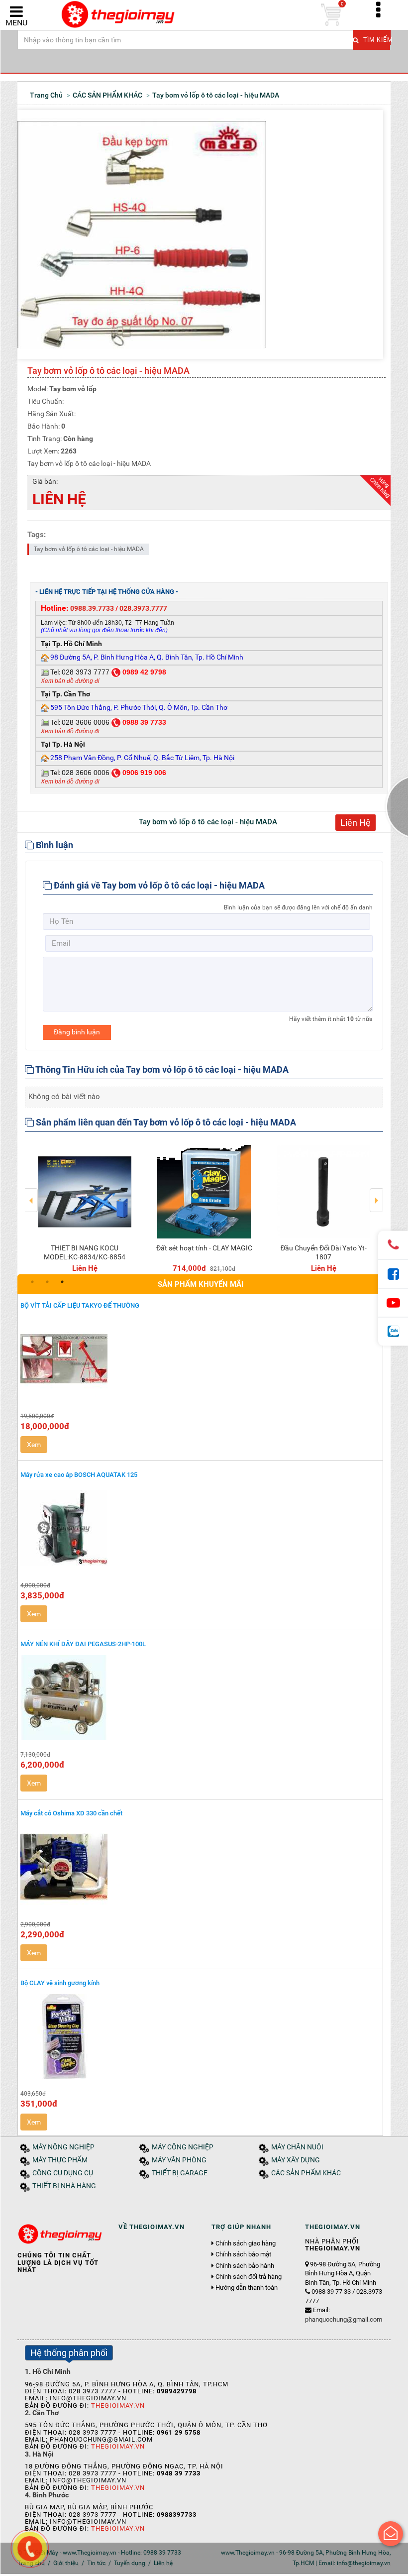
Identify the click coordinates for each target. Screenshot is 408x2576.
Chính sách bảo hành (245, 2266)
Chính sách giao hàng (246, 2243)
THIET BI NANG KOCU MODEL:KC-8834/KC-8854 (85, 1252)
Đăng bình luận (77, 1032)
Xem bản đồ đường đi (70, 681)
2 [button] (47, 1282)
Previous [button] (32, 1193)
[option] (85, 1207)
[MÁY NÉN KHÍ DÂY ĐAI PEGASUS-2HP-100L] (200, 1697)
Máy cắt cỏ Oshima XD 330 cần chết (71, 1813)
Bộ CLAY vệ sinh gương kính (60, 1983)
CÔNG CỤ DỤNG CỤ (63, 2173)
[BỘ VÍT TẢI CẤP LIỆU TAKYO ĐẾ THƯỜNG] (200, 1359)
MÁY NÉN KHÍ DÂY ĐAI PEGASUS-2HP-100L (83, 1644)
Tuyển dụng (130, 2563)
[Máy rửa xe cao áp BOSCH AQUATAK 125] (200, 1528)
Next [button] (376, 1193)
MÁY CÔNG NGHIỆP (183, 2147)
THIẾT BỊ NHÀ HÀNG (64, 2186)
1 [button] (32, 1282)
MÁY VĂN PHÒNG (179, 2160)
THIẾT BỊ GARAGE (180, 2173)
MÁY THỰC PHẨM (60, 2160)
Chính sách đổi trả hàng (249, 2277)
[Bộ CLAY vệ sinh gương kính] (200, 2036)
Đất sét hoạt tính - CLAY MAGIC (204, 1248)
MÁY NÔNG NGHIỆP (63, 2147)
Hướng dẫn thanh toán (247, 2288)
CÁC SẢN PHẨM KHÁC (306, 2173)
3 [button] (62, 1282)
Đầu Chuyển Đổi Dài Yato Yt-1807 (324, 1252)
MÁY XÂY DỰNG (296, 2160)
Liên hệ (163, 2563)
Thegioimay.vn (118, 2406)
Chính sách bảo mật (243, 2254)
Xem (34, 1445)
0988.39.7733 (92, 608)
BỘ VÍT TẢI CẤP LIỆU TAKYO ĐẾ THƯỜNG (80, 1305)
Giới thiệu (66, 2563)
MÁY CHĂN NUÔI (297, 2147)
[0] (331, 15)
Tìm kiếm (376, 40)
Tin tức (96, 2563)
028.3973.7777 (143, 608)
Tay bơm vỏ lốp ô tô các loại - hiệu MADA (89, 549)
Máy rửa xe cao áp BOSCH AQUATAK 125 (79, 1475)
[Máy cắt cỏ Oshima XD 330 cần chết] (200, 1867)
